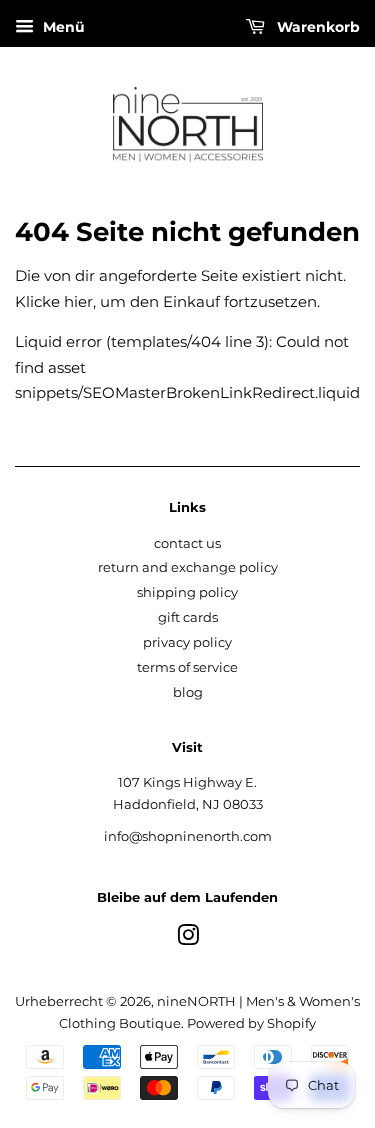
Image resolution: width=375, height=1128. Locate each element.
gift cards (188, 617)
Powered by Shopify (251, 1023)
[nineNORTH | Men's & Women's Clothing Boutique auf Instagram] (188, 939)
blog (188, 692)
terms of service (187, 667)
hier (78, 301)
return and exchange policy (188, 567)
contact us (187, 543)
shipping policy (187, 592)
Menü (62, 27)
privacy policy (187, 642)
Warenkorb (316, 27)
